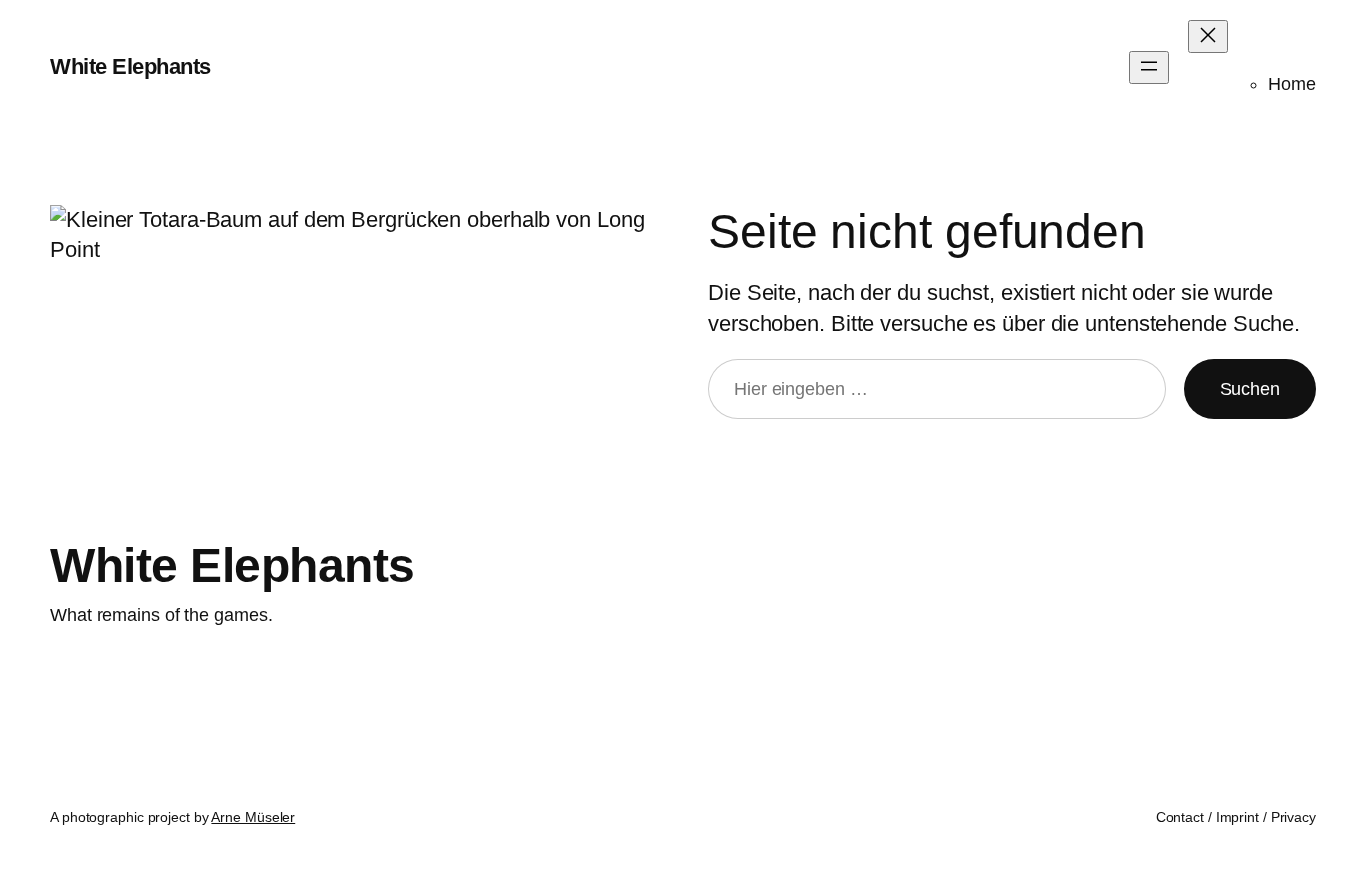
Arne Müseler (253, 817)
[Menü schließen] (1208, 36)
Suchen (1250, 389)
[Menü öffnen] (1149, 67)
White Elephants (130, 66)
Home (1292, 84)
